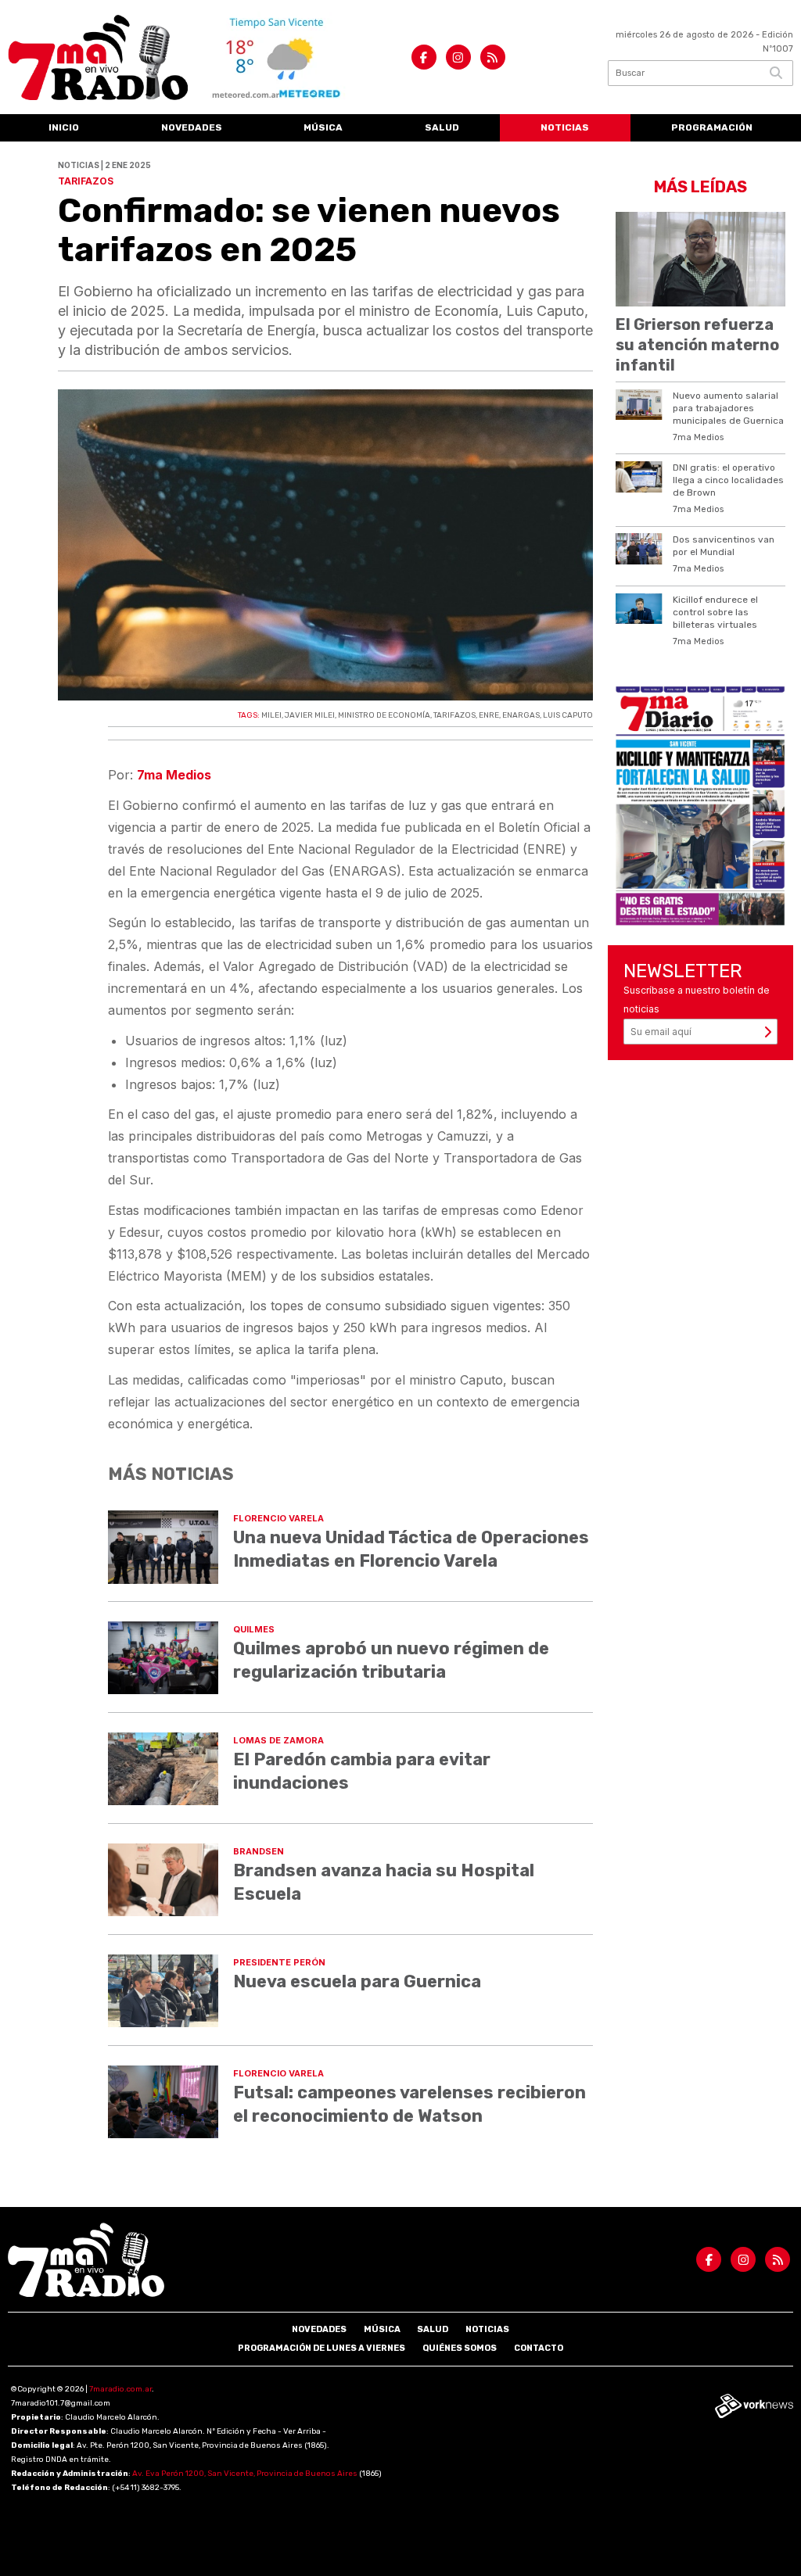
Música (323, 127)
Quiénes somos (460, 2348)
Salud (442, 127)
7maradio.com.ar (120, 2389)
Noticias (565, 127)
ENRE (489, 715)
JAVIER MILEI (310, 715)
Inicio (64, 127)
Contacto (539, 2348)
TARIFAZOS (454, 715)
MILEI (271, 715)
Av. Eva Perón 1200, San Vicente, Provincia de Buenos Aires (245, 2474)
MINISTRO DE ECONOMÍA (384, 715)
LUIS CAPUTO (568, 715)
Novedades (192, 127)
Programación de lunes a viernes (321, 2348)
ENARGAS (521, 715)
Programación (712, 127)
